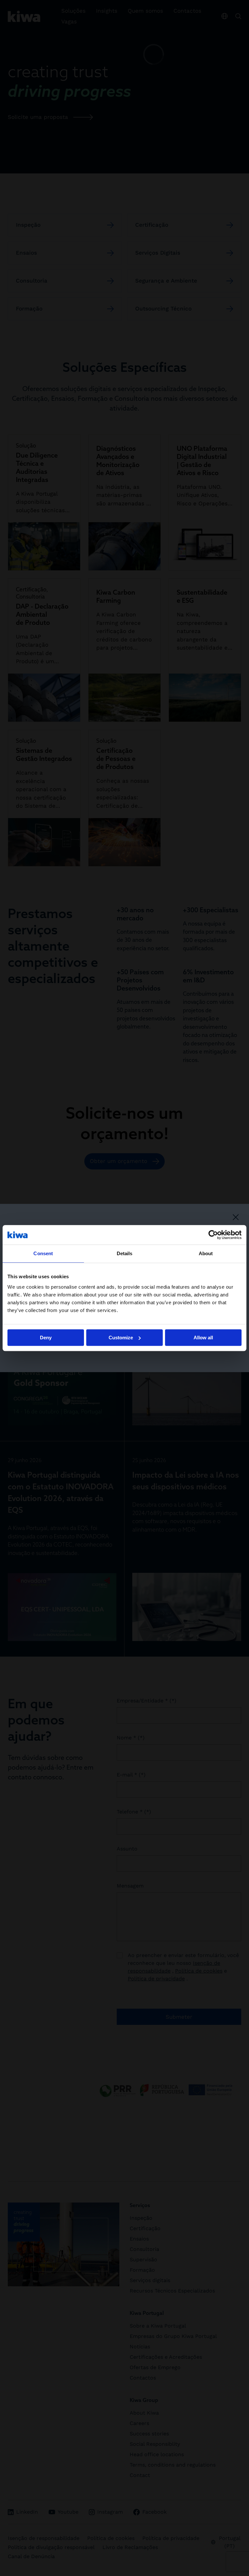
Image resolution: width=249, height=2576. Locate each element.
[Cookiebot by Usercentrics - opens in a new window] (213, 1235)
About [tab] (206, 1253)
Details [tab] (125, 1253)
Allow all (203, 1338)
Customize (121, 1338)
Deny (46, 1338)
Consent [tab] (43, 1253)
